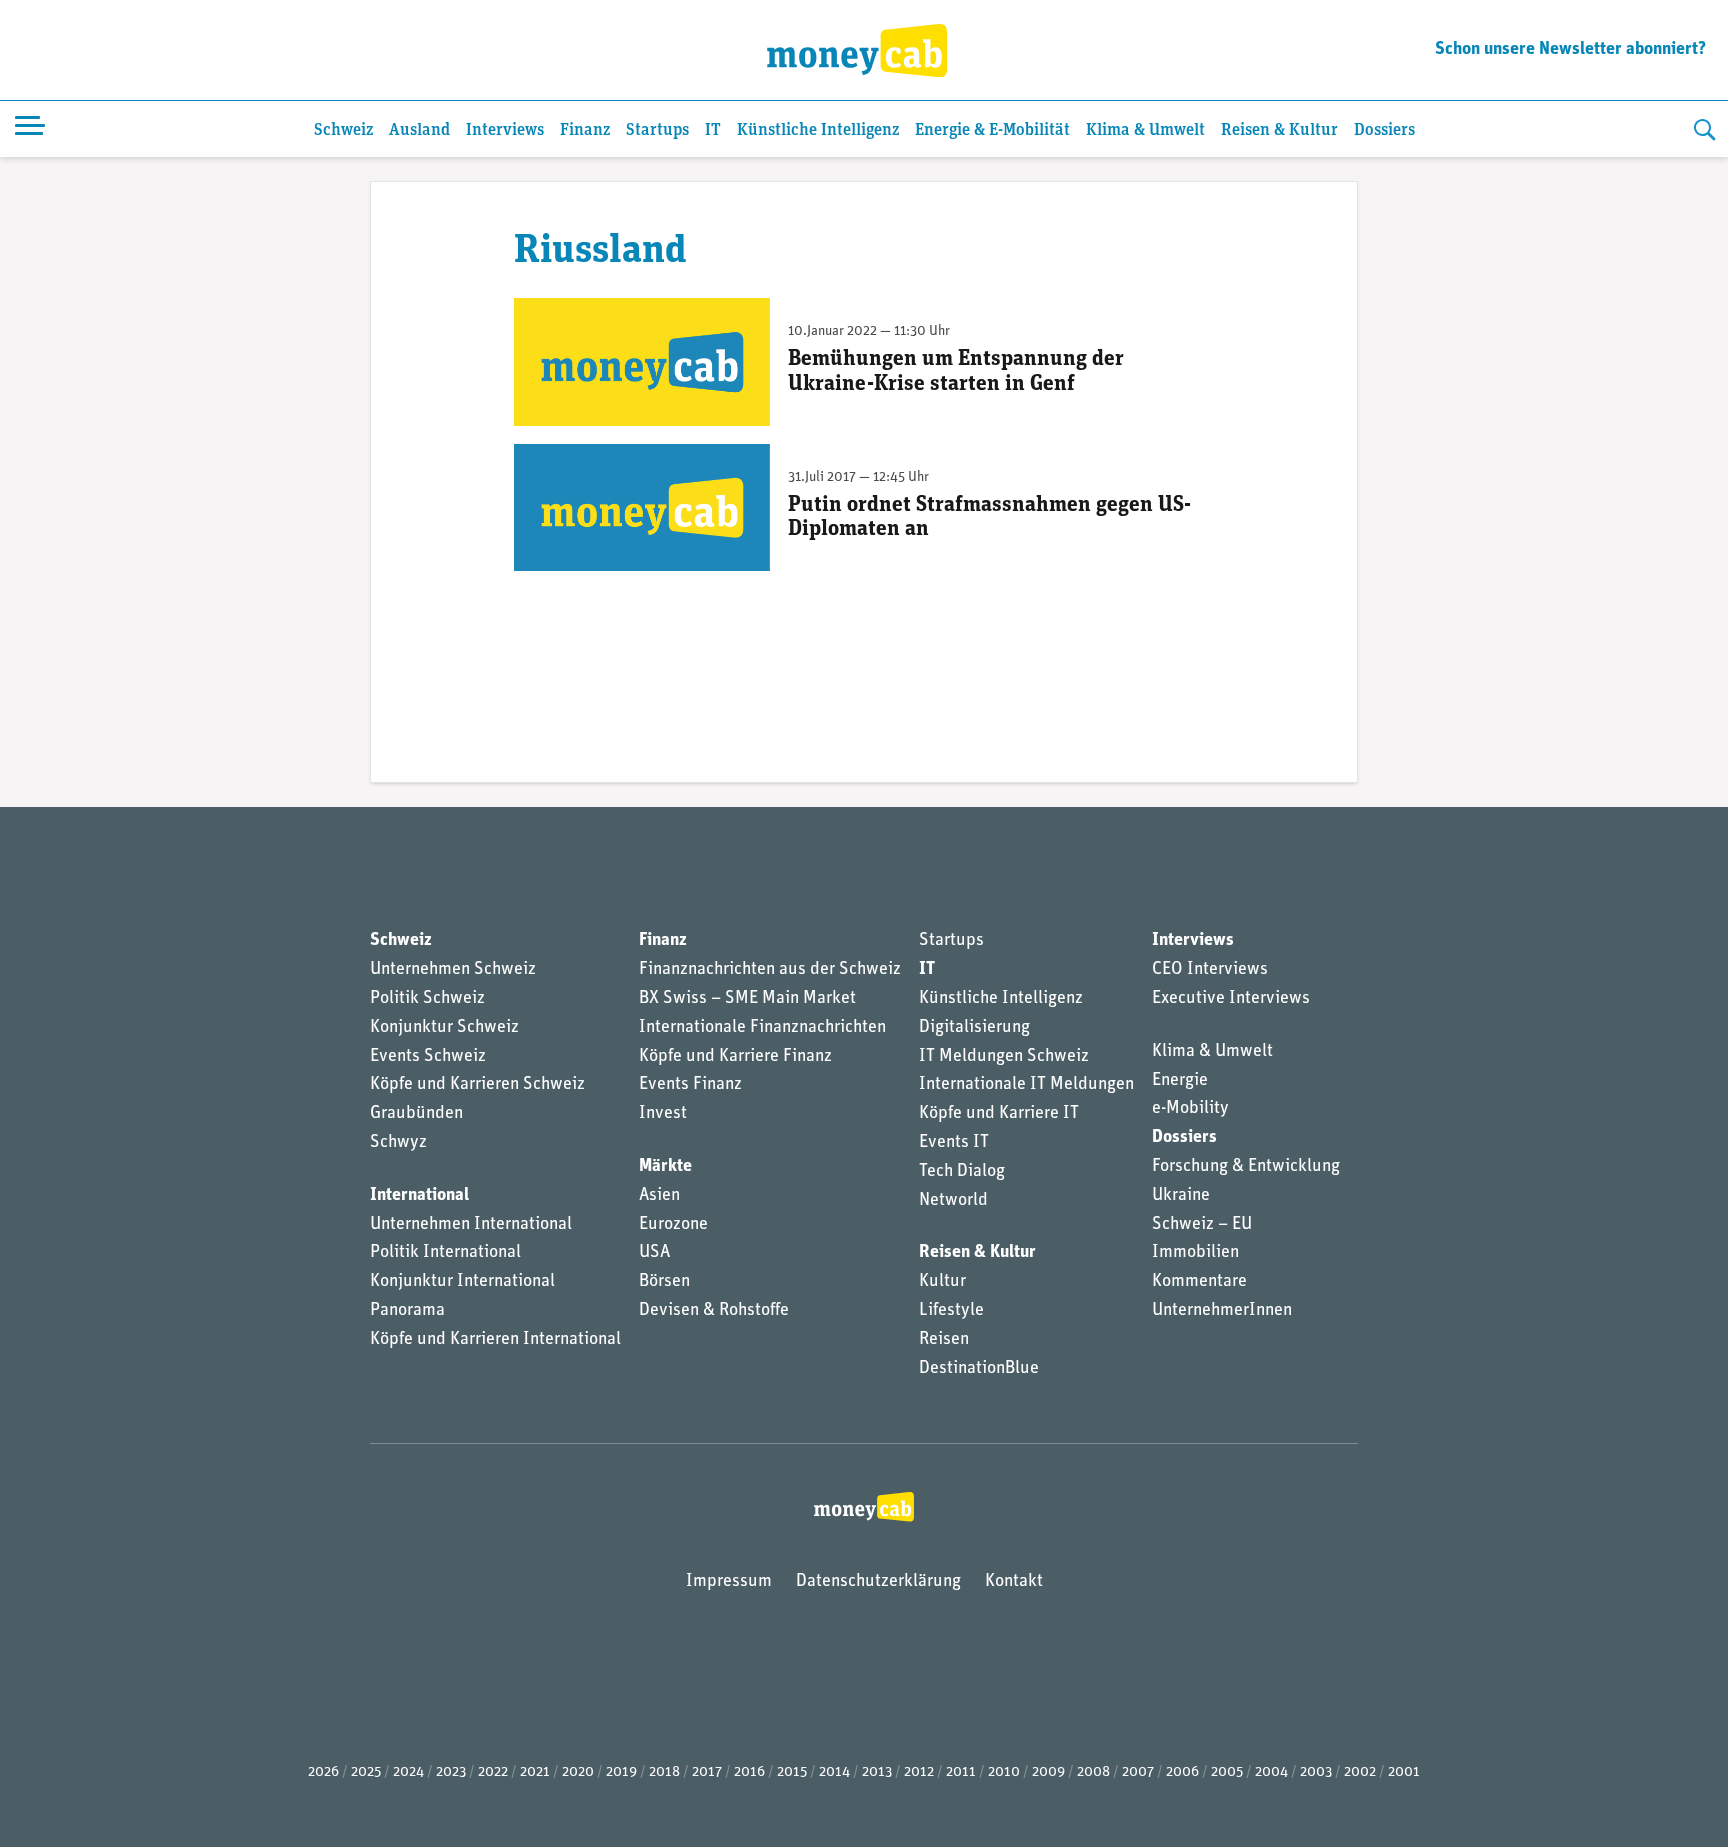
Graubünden (416, 1114)
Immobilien (1195, 1253)
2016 (749, 1772)
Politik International (445, 1253)
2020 (578, 1772)
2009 (1048, 1772)
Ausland (419, 130)
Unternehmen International (471, 1225)
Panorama (407, 1311)
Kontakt (1014, 1582)
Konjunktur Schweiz (444, 1028)
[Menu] (30, 129)
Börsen (664, 1282)
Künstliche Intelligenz (818, 130)
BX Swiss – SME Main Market (747, 999)
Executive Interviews (1231, 999)
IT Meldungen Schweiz (1004, 1057)
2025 (366, 1772)
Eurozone (673, 1225)
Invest (663, 1114)
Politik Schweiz (427, 999)
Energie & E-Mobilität (992, 130)
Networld (953, 1201)
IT (713, 130)
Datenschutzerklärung (878, 1582)
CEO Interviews (1210, 970)
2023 (451, 1772)
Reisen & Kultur (1279, 130)
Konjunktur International (462, 1282)
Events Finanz (690, 1085)
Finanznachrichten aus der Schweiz (770, 970)
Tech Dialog (962, 1172)
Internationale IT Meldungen (1026, 1085)
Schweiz (343, 130)
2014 (834, 1772)
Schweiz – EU (1202, 1225)
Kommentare (1199, 1282)
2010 (1004, 1772)
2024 (408, 1772)
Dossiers (1384, 130)
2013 (877, 1772)
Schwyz (398, 1143)
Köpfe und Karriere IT (999, 1114)
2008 (1093, 1772)
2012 (919, 1772)
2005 (1227, 1772)
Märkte (665, 1167)
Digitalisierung (974, 1028)
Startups (657, 130)
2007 (1138, 1772)
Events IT (954, 1143)
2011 (961, 1772)
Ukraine (1181, 1196)
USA (654, 1253)
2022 (493, 1772)
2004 (1271, 1772)
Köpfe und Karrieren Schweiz (477, 1085)
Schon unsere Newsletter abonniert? (1570, 50)
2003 (1316, 1772)
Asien (659, 1196)
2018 (664, 1772)
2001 (1404, 1772)
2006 (1182, 1772)
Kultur (942, 1282)
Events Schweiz (428, 1057)
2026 (323, 1772)
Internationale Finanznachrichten (762, 1028)
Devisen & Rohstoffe (714, 1311)
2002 (1360, 1772)
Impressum (729, 1582)
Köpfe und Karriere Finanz (735, 1057)
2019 (621, 1772)
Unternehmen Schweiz (453, 970)
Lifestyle (951, 1311)
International (419, 1196)
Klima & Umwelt (1145, 130)
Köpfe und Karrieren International (495, 1340)
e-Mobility (1190, 1109)
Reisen (944, 1340)
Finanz (585, 130)
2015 (792, 1772)
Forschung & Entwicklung (1246, 1167)
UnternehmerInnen (1222, 1311)
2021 (535, 1772)
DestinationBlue (979, 1369)
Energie (1180, 1081)
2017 (707, 1772)
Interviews (505, 130)
